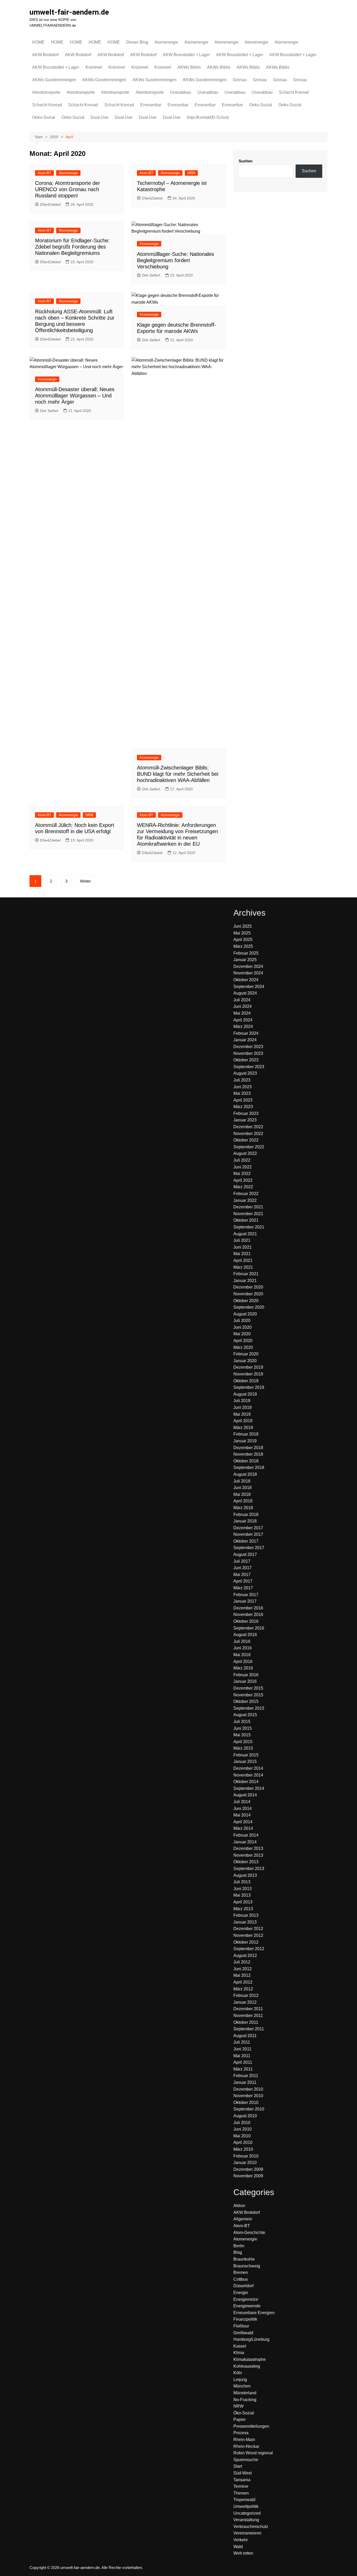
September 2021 (249, 1227)
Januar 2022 (245, 1200)
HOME (38, 42)
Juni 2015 (243, 1728)
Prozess (241, 2433)
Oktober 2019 (246, 1381)
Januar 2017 (245, 1601)
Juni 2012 (243, 1969)
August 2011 (245, 2036)
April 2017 (243, 1581)
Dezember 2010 (248, 2089)
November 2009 (248, 2176)
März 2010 (243, 2149)
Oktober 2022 (246, 1140)
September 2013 (249, 1869)
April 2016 (243, 1662)
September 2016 (249, 1628)
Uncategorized (247, 2513)
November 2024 (248, 973)
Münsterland (245, 2393)
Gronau (240, 80)
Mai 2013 (242, 1895)
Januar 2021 (245, 1281)
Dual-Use (100, 117)
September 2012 (249, 1949)
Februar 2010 (246, 2156)
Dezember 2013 (248, 1848)
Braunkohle (244, 2259)
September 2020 (249, 1307)
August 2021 (245, 1234)
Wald (238, 2547)
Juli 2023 (242, 1080)
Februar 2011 (246, 2076)
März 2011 (243, 2069)
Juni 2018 (243, 1488)
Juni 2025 (243, 926)
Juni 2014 (243, 1809)
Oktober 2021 (246, 1220)
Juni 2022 (243, 1167)
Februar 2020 (246, 1354)
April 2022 (243, 1180)
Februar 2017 (246, 1595)
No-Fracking (245, 2400)
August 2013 (245, 1875)
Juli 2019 (242, 1401)
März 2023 (243, 1107)
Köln (238, 2373)
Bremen (241, 2272)
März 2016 (243, 1668)
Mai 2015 (242, 1735)
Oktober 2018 (246, 1461)
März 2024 (243, 1027)
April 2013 (243, 1902)
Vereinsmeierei (247, 2533)
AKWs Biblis (189, 67)
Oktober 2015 (246, 1701)
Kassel (240, 2346)
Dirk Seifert (151, 275)
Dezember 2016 (248, 1608)
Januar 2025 (245, 960)
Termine (241, 2486)
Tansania (242, 2480)
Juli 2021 (242, 1240)
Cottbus (241, 2279)
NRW (191, 173)
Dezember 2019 (248, 1367)
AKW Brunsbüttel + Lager (186, 55)
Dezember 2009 (248, 2169)
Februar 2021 (246, 1274)
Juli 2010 (242, 2123)
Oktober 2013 (246, 1862)
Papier (240, 2419)
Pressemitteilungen (251, 2426)
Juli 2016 (242, 1641)
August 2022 (245, 1153)
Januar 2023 (245, 1120)
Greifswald (243, 2333)
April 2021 (243, 1260)
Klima (239, 2353)
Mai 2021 (242, 1254)
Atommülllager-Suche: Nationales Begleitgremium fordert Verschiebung (175, 260)
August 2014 (245, 1795)
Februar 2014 (246, 1835)
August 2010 (245, 2116)
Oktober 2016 (246, 1621)
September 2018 (249, 1468)
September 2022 (249, 1147)
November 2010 (248, 2096)
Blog (238, 2252)
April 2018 (243, 1501)
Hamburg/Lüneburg (251, 2339)
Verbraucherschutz (251, 2527)
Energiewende (247, 2306)
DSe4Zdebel (50, 204)
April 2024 (243, 1020)
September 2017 (249, 1548)
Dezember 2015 (248, 1688)
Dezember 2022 (248, 1127)
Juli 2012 (242, 1962)
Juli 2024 (242, 1000)
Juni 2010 (243, 2129)
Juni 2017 (243, 1568)
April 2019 (243, 1421)
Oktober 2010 (246, 2102)
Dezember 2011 (248, 2009)
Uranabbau (181, 92)
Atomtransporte (46, 92)
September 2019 (249, 1387)
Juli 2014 (242, 1802)
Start (238, 2466)
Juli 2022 (242, 1160)
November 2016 (248, 1615)
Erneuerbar (151, 105)
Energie (241, 2293)
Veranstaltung (246, 2520)
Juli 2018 (242, 1481)
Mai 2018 (242, 1494)
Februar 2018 (246, 1515)
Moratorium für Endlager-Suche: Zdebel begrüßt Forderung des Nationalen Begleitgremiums (72, 247)
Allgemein (243, 2219)
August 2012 (245, 1955)
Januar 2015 (245, 1762)
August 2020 (245, 1314)
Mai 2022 (242, 1174)
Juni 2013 (243, 1889)
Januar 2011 (245, 2082)
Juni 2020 (243, 1327)
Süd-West (243, 2473)
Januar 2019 (245, 1441)
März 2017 (243, 1588)
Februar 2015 (246, 1755)
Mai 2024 (242, 1013)
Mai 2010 (242, 2136)
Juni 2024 (243, 1006)
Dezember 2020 (248, 1287)
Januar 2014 (245, 1842)
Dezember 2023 (248, 1047)
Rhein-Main (244, 2440)
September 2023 (249, 1067)
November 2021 (248, 1214)
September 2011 (249, 2029)
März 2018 (243, 1508)
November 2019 (248, 1374)
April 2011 (243, 2062)
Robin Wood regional (253, 2453)
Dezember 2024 (248, 966)
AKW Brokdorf (45, 55)
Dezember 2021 (248, 1207)
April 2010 (243, 2142)
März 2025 (243, 946)
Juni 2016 (243, 1648)
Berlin (239, 2246)
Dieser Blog (137, 42)
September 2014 (249, 1788)
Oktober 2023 (246, 1060)
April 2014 (243, 1822)
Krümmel (94, 67)
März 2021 (243, 1267)
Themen (241, 2493)
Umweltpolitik (246, 2506)
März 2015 (243, 1748)
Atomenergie (166, 42)
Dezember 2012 (248, 1929)
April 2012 (243, 1982)
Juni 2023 (243, 1087)
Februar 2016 (246, 1675)
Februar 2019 (246, 1434)
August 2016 (245, 1635)
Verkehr (241, 2540)
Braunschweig (247, 2266)
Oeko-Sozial (261, 105)
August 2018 (245, 1474)
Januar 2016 (245, 1681)
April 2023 (243, 1100)
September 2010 (249, 2109)
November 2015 (248, 1695)
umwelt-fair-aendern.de (69, 12)
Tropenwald (244, 2500)
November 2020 (248, 1294)
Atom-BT (44, 173)
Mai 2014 (242, 1815)
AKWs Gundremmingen (54, 80)
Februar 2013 (246, 1915)
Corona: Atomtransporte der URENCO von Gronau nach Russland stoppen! (68, 189)
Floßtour (241, 2326)
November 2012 (248, 1935)
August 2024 (245, 993)
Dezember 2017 (248, 1528)
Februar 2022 (246, 1194)
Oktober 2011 (246, 2022)
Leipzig (240, 2380)
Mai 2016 (242, 1655)
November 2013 (248, 1855)
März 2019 (243, 1428)
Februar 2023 (246, 1113)
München (242, 2386)
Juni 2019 (243, 1407)
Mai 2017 (242, 1575)
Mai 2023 (242, 1093)
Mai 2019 (242, 1414)
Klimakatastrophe (250, 2359)
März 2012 (243, 1989)
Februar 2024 (246, 1033)
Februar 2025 (246, 953)
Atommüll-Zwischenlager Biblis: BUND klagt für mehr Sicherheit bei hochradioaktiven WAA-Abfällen (178, 774)
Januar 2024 (245, 1040)
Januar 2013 (245, 1922)
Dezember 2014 (248, 1768)
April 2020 (243, 1341)
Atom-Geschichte (249, 2233)
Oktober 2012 (246, 1942)
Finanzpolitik (245, 2319)
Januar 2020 (245, 1361)
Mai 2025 (242, 933)
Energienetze (246, 2299)
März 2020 (243, 1347)
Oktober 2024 (246, 980)
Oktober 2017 (246, 1541)
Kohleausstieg (247, 2366)
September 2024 (249, 987)
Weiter (85, 881)
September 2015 (249, 1708)
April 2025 (243, 940)
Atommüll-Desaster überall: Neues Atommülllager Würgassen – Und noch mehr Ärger (75, 396)
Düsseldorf (243, 2286)
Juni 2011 (242, 2049)
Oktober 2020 (246, 1301)
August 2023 (245, 1073)
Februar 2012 (246, 1995)
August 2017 (245, 1554)
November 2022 (248, 1134)
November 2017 (248, 1534)
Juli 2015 (242, 1722)
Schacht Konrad (294, 92)
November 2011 (248, 2016)
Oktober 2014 (246, 1782)
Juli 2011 (242, 2042)
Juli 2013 (242, 1882)
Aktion (239, 2206)
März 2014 (243, 1828)
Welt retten (243, 2553)
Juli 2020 (242, 1321)
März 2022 (243, 1187)
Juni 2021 (243, 1247)
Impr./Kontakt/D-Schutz (208, 117)
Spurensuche (246, 2460)
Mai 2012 (242, 1975)
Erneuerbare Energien (254, 2313)
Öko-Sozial (244, 2413)
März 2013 (243, 1909)
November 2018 (248, 1454)
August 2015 (245, 1715)
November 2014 (248, 1775)
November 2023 (248, 1053)
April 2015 (243, 1742)
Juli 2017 (242, 1561)
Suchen (246, 161)
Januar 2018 (245, 1521)
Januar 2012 (245, 2002)
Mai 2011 (242, 2056)
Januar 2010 (245, 2163)
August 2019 (245, 1394)
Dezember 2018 (248, 1448)
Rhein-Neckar (246, 2446)
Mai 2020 (242, 1334)
